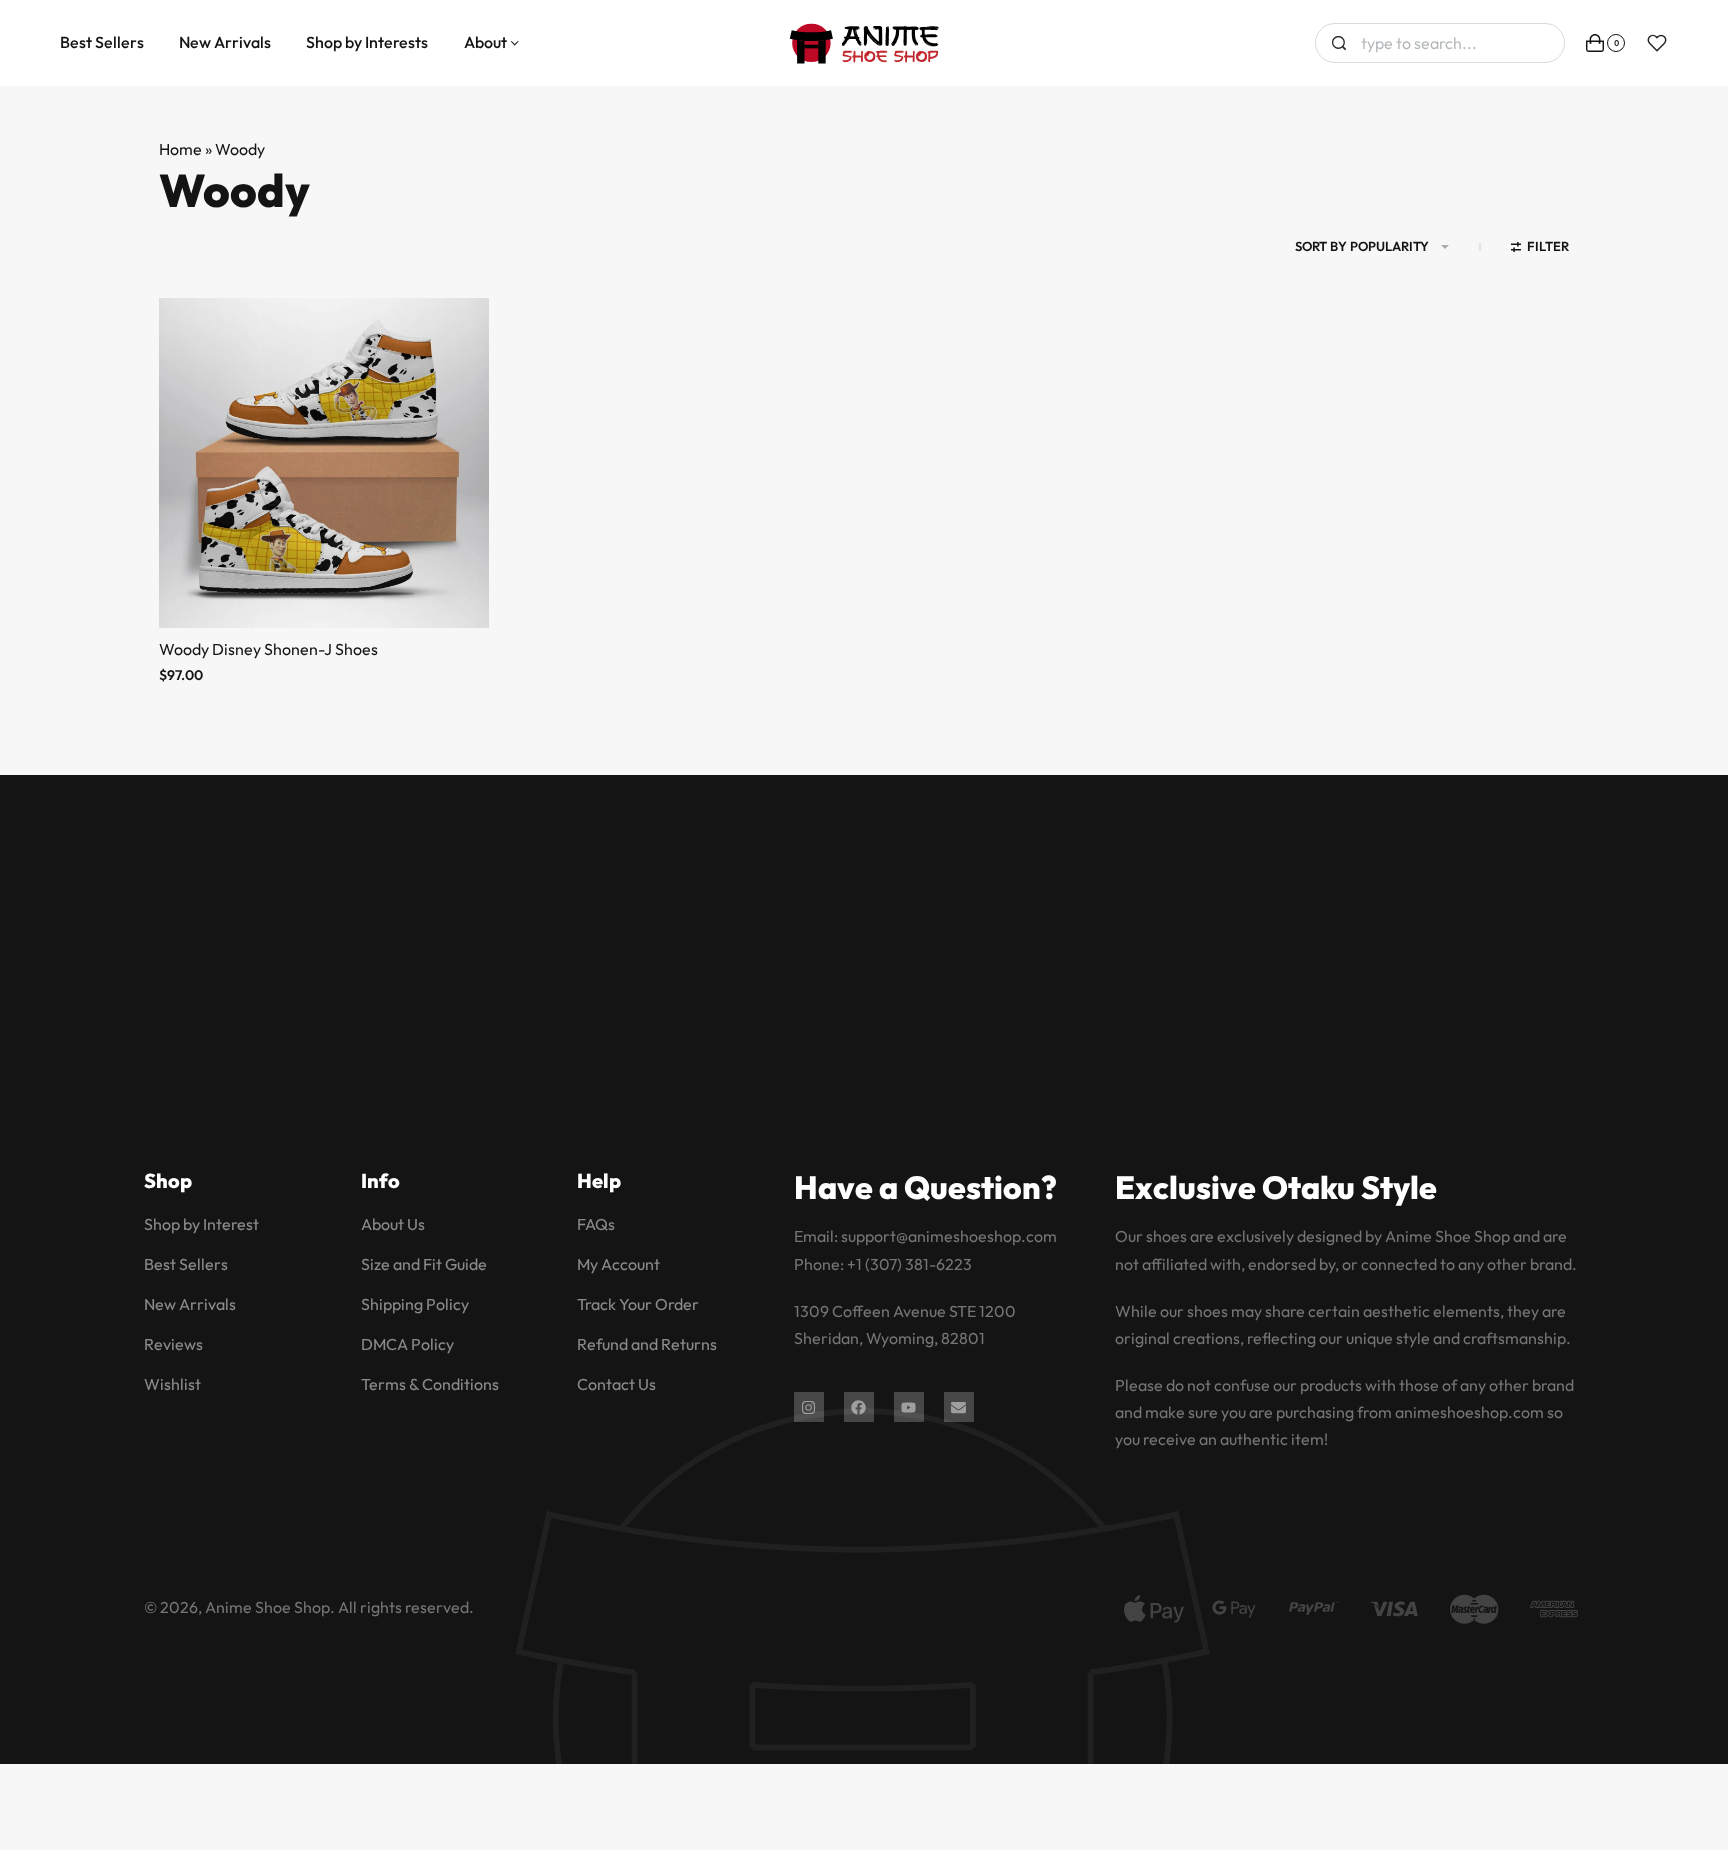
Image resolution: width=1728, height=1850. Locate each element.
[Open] (1657, 43)
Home (180, 149)
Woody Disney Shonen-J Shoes (268, 649)
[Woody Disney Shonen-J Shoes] (324, 463)
